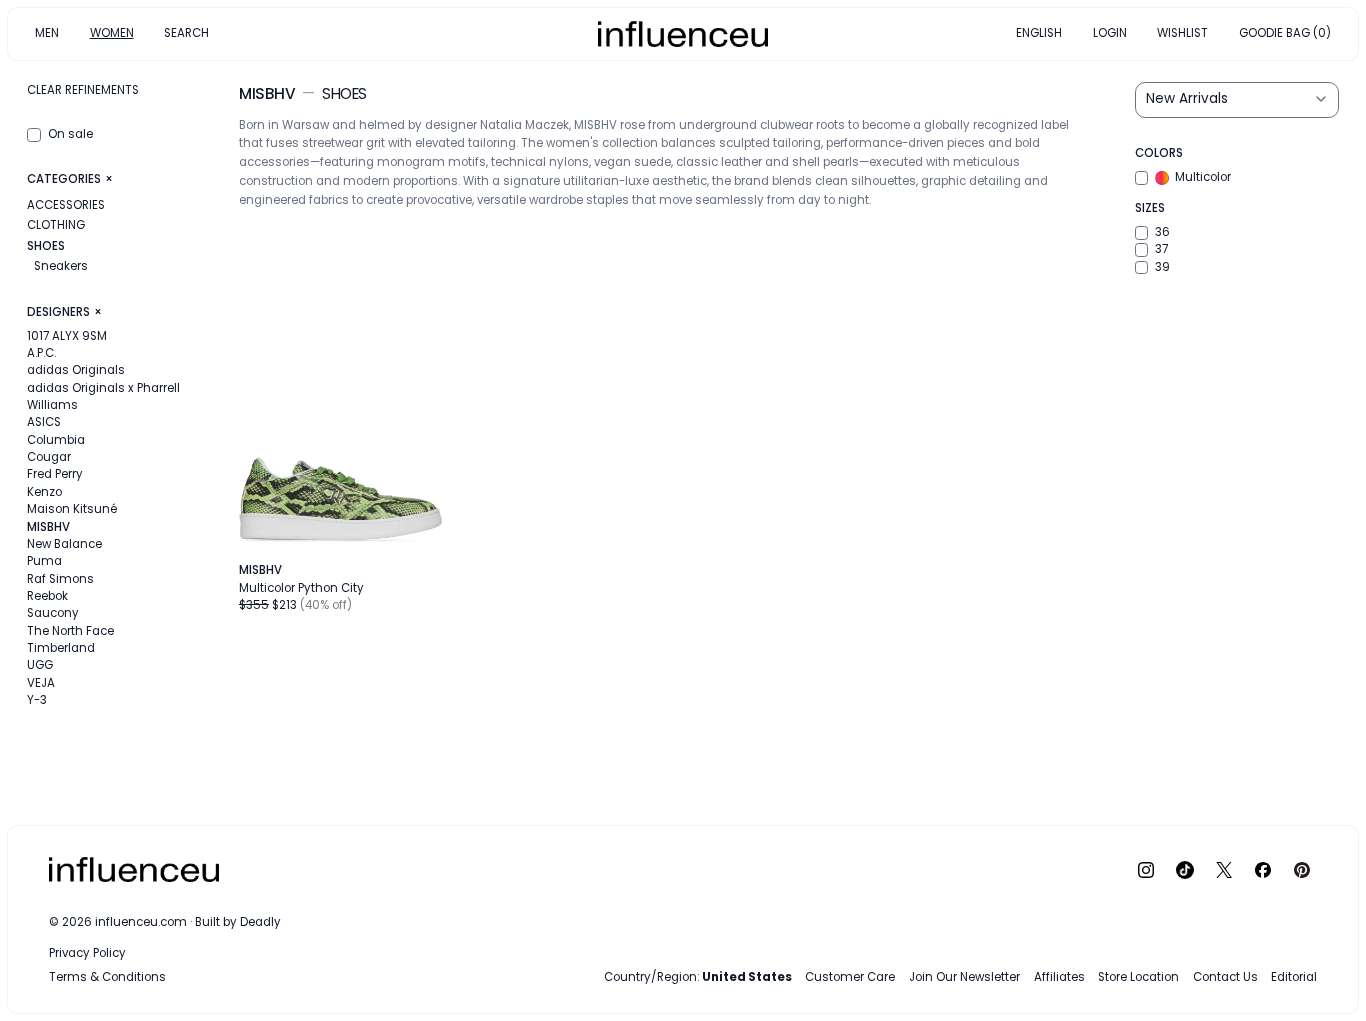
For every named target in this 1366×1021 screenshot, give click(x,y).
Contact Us (1225, 977)
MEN (47, 33)
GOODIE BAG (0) (1285, 33)
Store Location (1138, 977)
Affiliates (1059, 977)
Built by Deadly (238, 922)
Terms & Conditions (107, 977)
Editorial (1294, 977)
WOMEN (112, 33)
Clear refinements (83, 90)
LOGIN (1110, 33)
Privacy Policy (87, 953)
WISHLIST (1182, 33)
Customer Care (850, 977)
